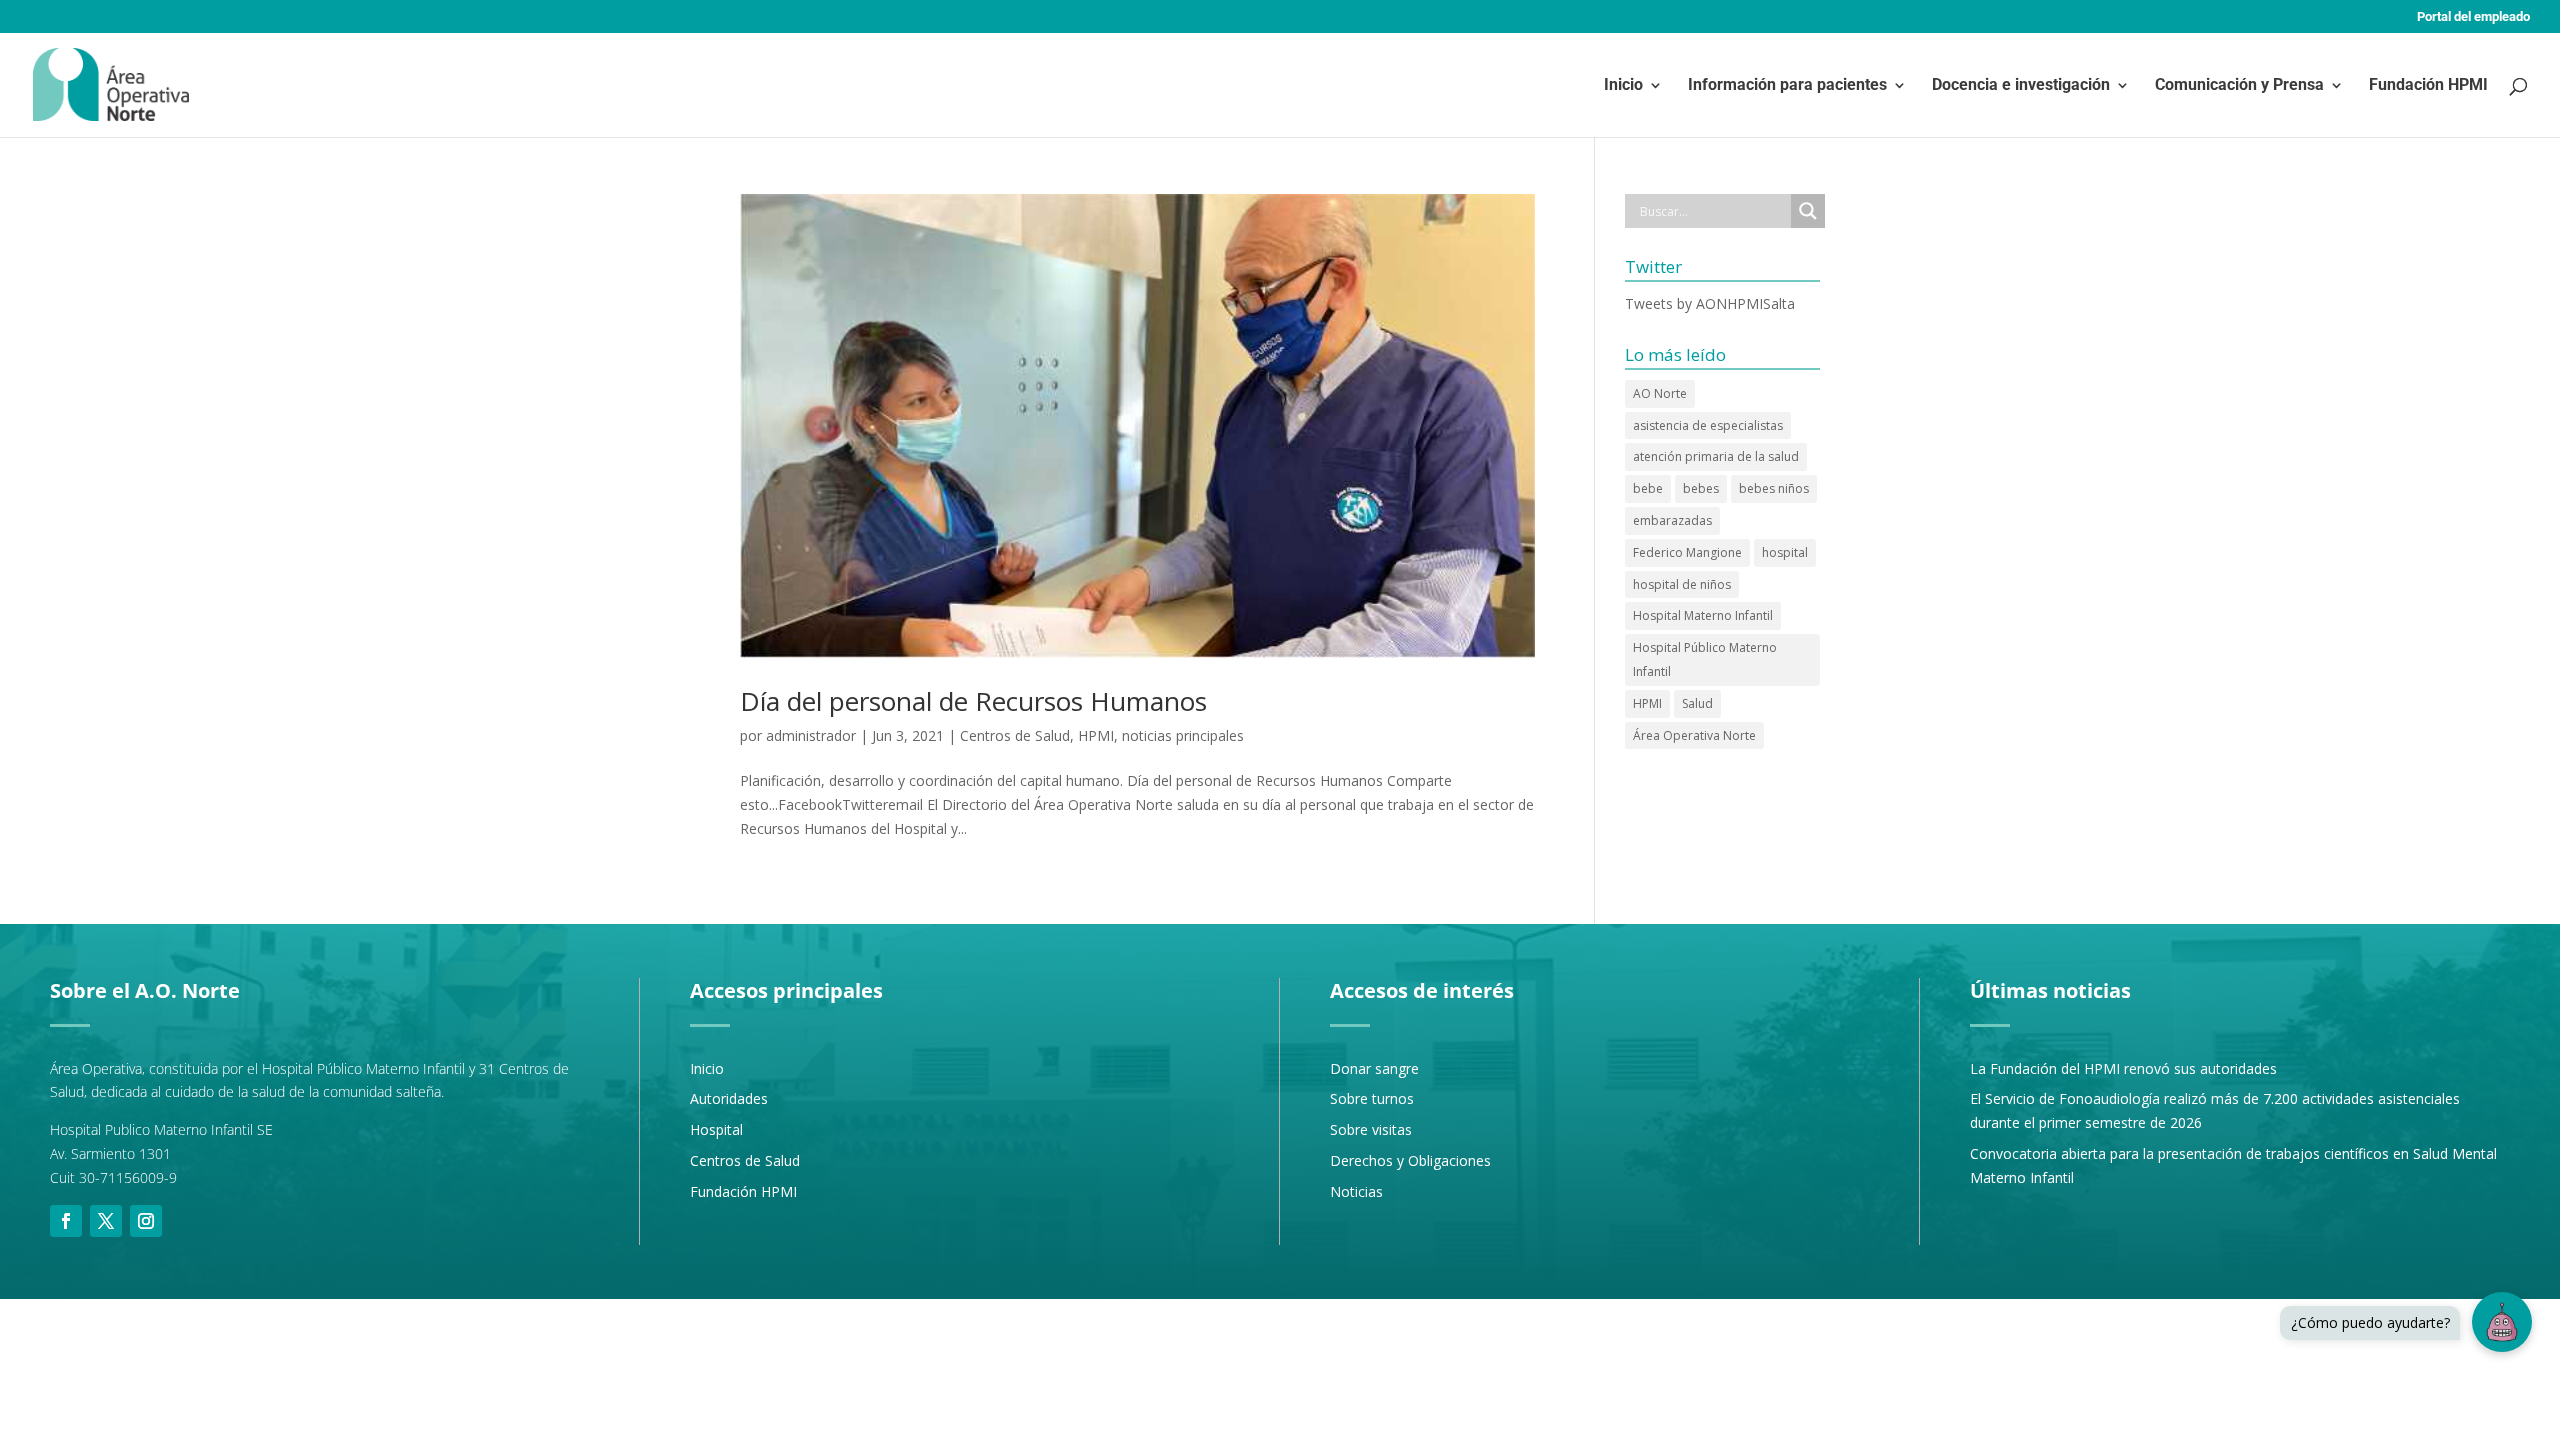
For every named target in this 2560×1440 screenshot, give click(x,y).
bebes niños (1774, 488)
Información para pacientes (1787, 86)
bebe (1648, 488)
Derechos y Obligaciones (1410, 1160)
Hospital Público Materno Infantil (1705, 659)
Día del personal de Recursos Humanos (973, 701)
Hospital (716, 1129)
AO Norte (1660, 393)
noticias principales (1183, 735)
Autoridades (729, 1098)
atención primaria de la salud (1716, 456)
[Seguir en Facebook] (66, 1221)
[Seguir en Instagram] (146, 1221)
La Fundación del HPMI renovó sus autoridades (2123, 1068)
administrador (811, 735)
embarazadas (1672, 520)
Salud (1697, 703)
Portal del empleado (2473, 17)
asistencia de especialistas (1708, 425)
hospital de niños (1682, 584)
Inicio (1623, 86)
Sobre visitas (1371, 1129)
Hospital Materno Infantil (1703, 615)
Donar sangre (1374, 1068)
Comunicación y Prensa (2239, 86)
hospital (1785, 552)
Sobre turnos (1372, 1098)
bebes (1701, 488)
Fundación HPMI (2428, 86)
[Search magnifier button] (1808, 211)
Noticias (1356, 1191)
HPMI (1096, 735)
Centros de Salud (1015, 735)
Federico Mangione (1687, 552)
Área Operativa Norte (1694, 735)
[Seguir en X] (106, 1221)
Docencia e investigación (2021, 86)
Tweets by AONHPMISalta (1710, 303)
